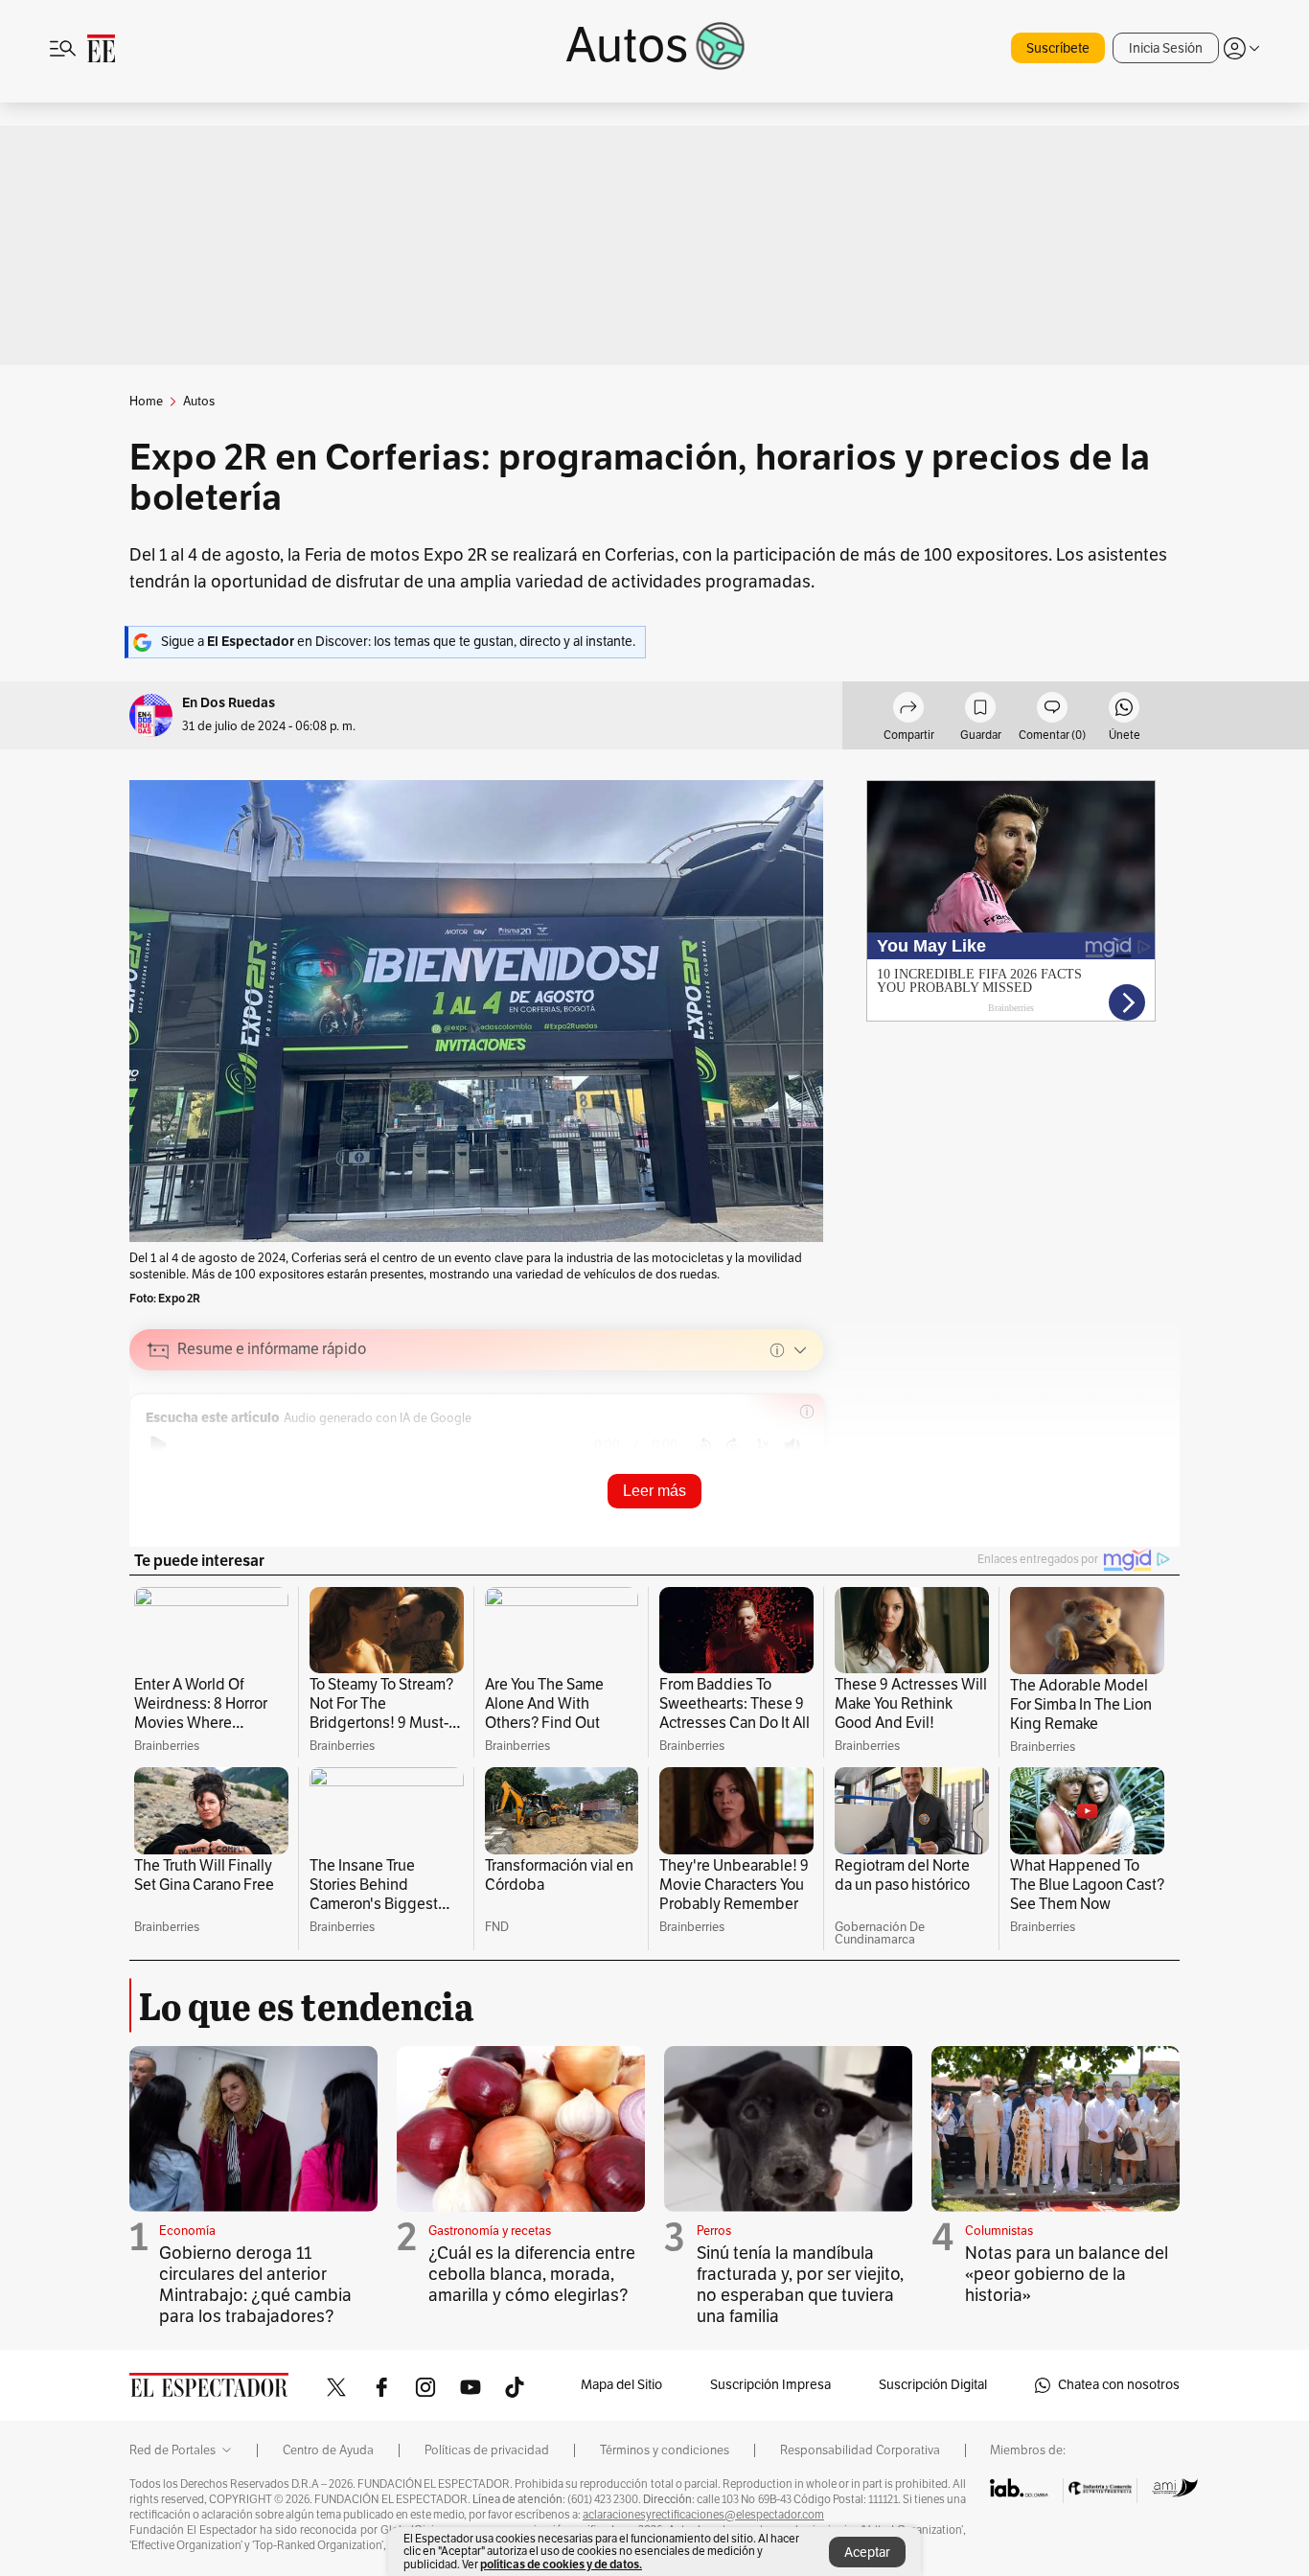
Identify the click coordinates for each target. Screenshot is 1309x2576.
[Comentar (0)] (1052, 710)
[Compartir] (908, 710)
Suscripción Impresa (770, 2385)
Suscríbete (1058, 48)
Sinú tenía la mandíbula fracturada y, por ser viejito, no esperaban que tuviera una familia (800, 2285)
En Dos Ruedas (229, 703)
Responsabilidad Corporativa (860, 2450)
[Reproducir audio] (159, 1445)
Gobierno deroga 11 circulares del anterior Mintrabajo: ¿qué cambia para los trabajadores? (255, 2285)
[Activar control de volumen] (792, 1446)
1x (763, 1444)
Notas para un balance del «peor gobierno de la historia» (1067, 2274)
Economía (187, 2231)
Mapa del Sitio (621, 2385)
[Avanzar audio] (734, 1445)
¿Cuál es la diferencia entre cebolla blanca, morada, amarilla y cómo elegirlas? (532, 2274)
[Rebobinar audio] (704, 1445)
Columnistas (999, 2231)
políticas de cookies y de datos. (561, 2564)
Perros (714, 2231)
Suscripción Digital (933, 2385)
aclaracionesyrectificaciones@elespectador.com (703, 2515)
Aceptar (867, 2553)
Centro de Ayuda (328, 2450)
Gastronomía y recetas (490, 2231)
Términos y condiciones (665, 2450)
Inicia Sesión (1166, 48)
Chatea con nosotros (1119, 2385)
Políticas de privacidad (487, 2450)
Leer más (654, 1491)
